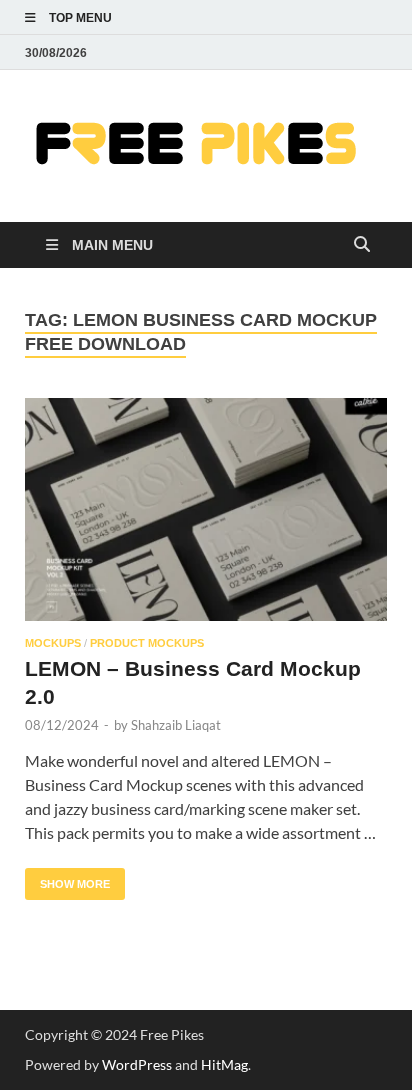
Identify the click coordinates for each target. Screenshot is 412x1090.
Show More (67, 879)
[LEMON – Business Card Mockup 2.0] (206, 510)
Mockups (53, 643)
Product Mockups (147, 643)
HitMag (224, 1064)
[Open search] (362, 245)
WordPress (137, 1064)
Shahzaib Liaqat (176, 725)
